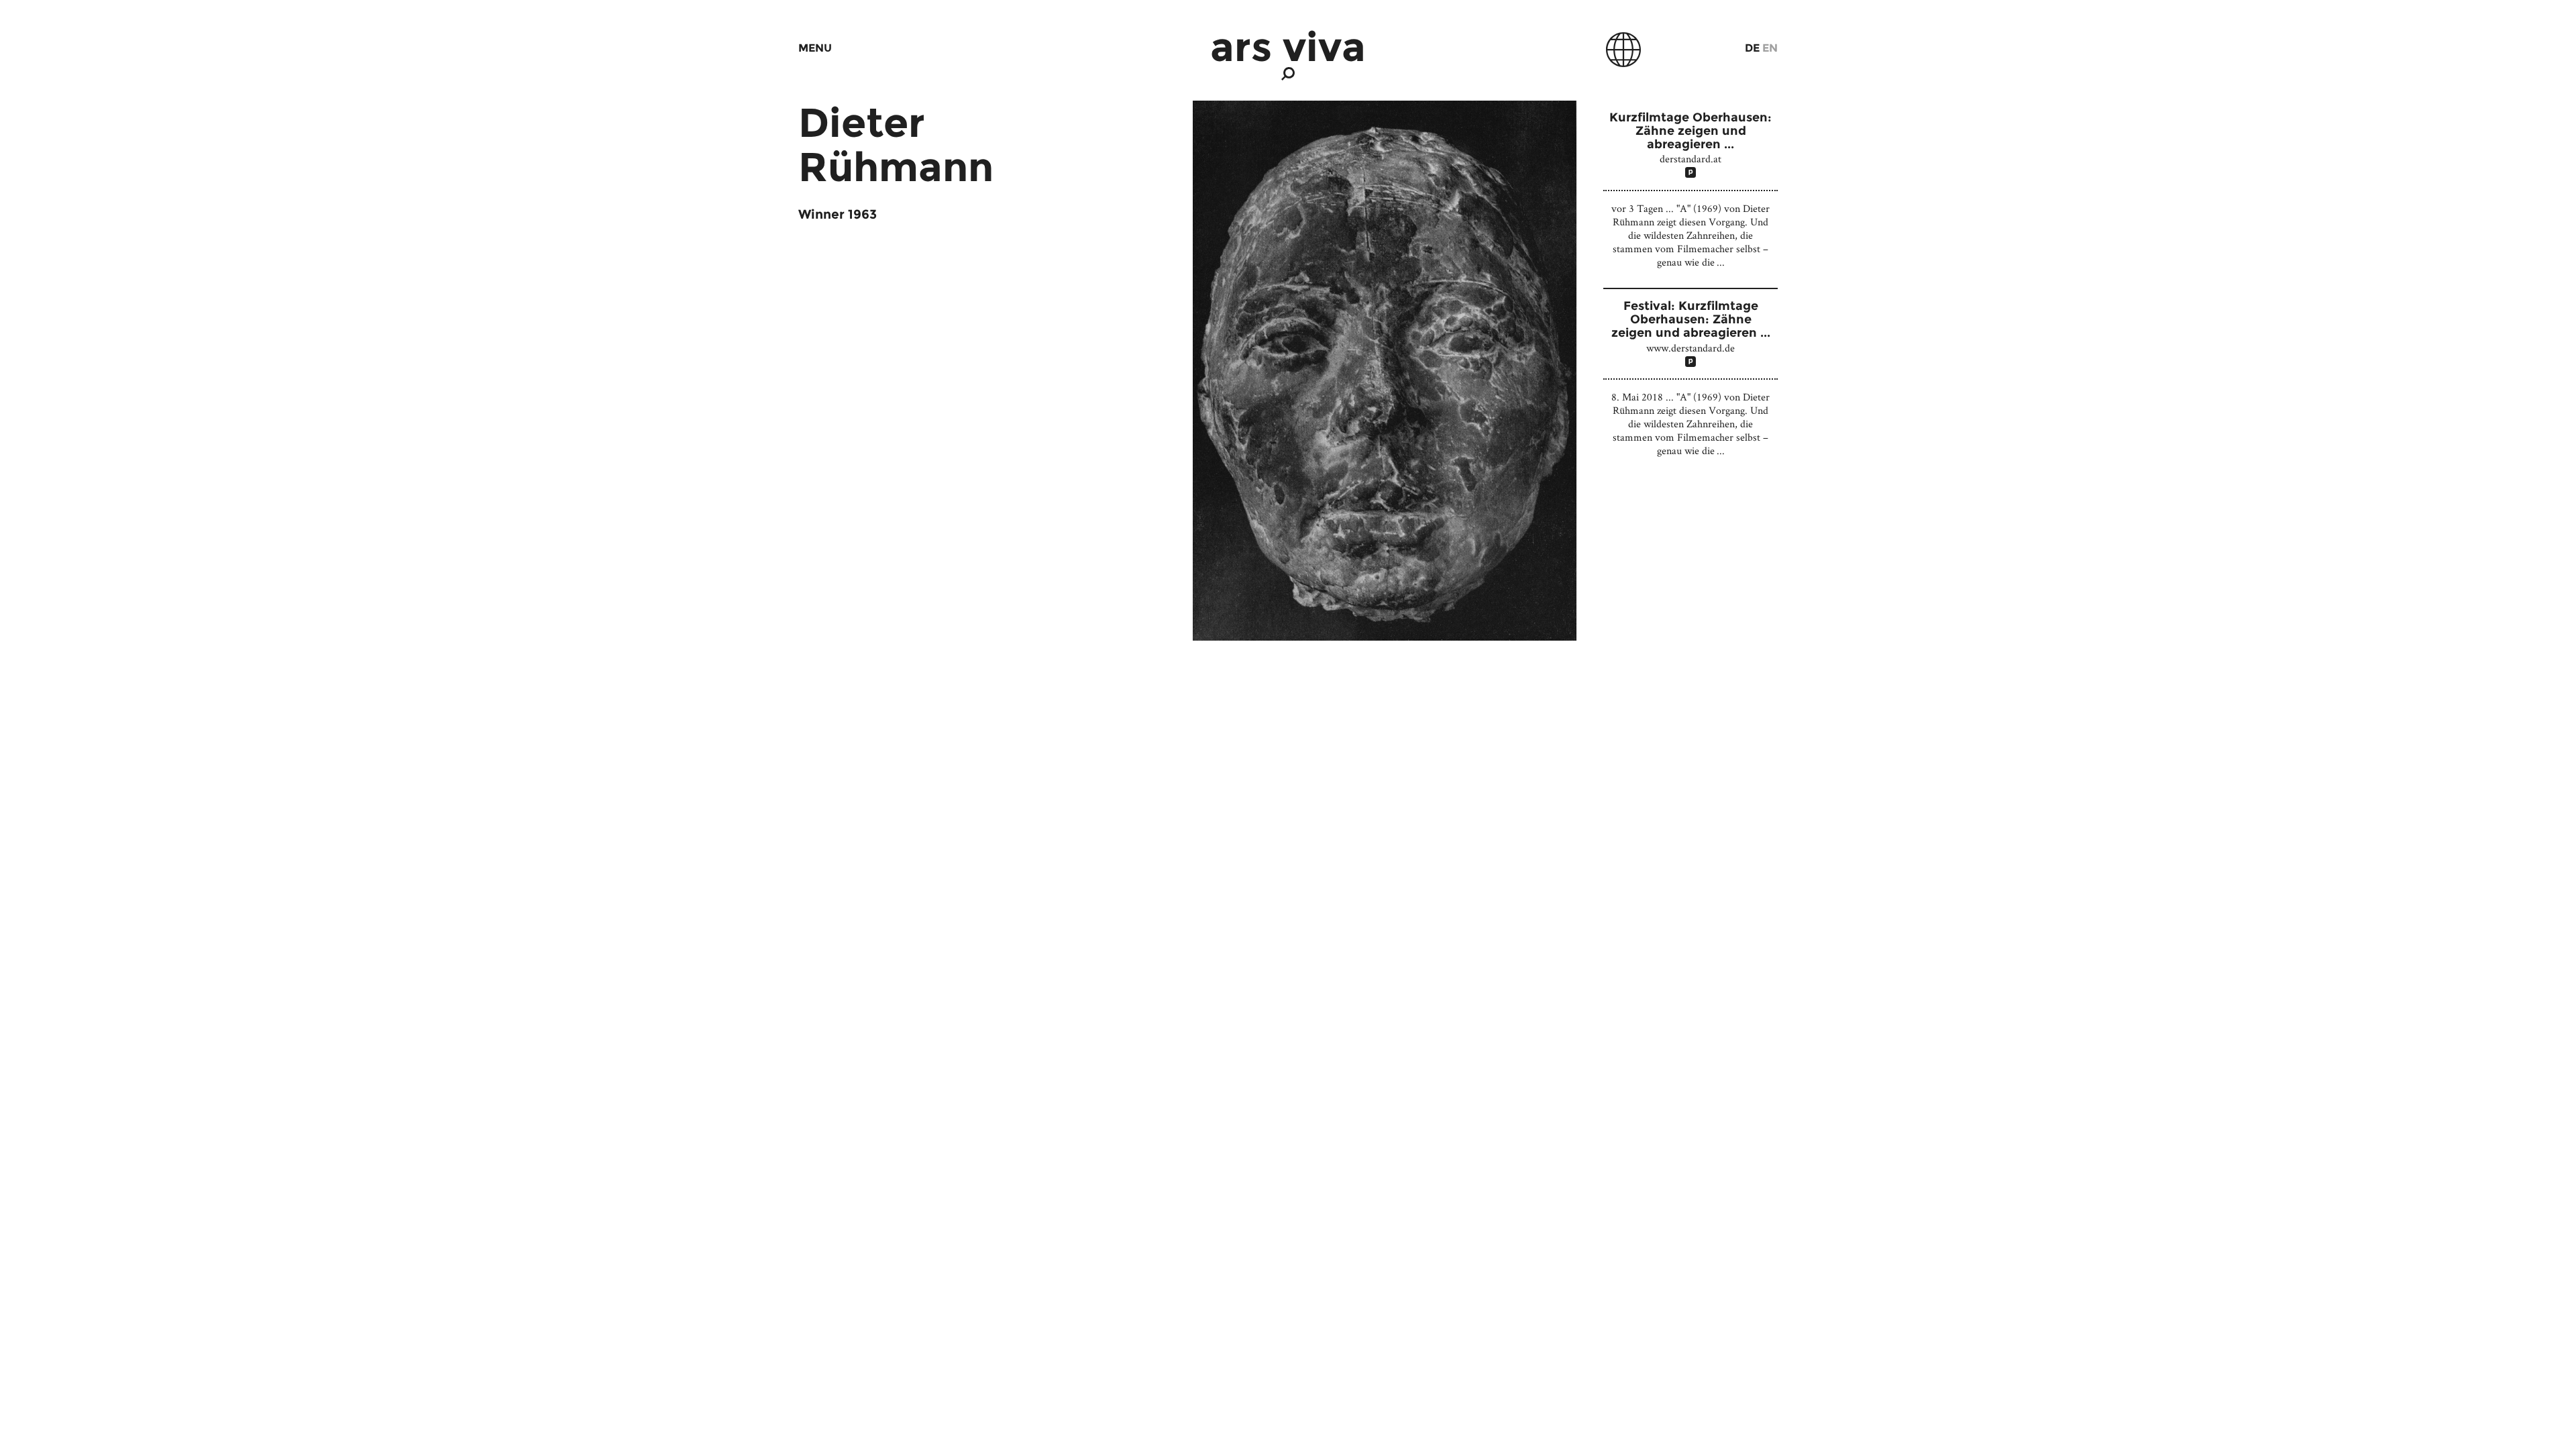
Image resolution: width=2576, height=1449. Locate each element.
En (1770, 48)
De (1752, 48)
